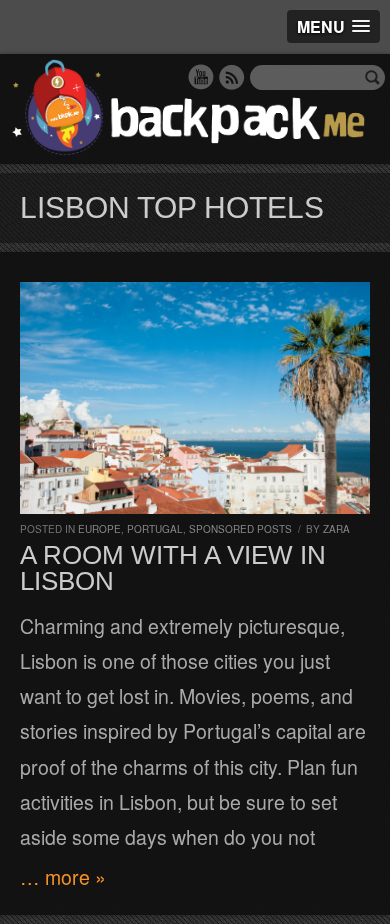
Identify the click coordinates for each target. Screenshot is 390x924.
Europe (99, 529)
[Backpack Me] (195, 109)
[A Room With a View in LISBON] (195, 398)
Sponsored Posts (240, 529)
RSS (232, 77)
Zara (336, 529)
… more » (63, 877)
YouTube (201, 77)
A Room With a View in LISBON (173, 568)
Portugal (155, 529)
